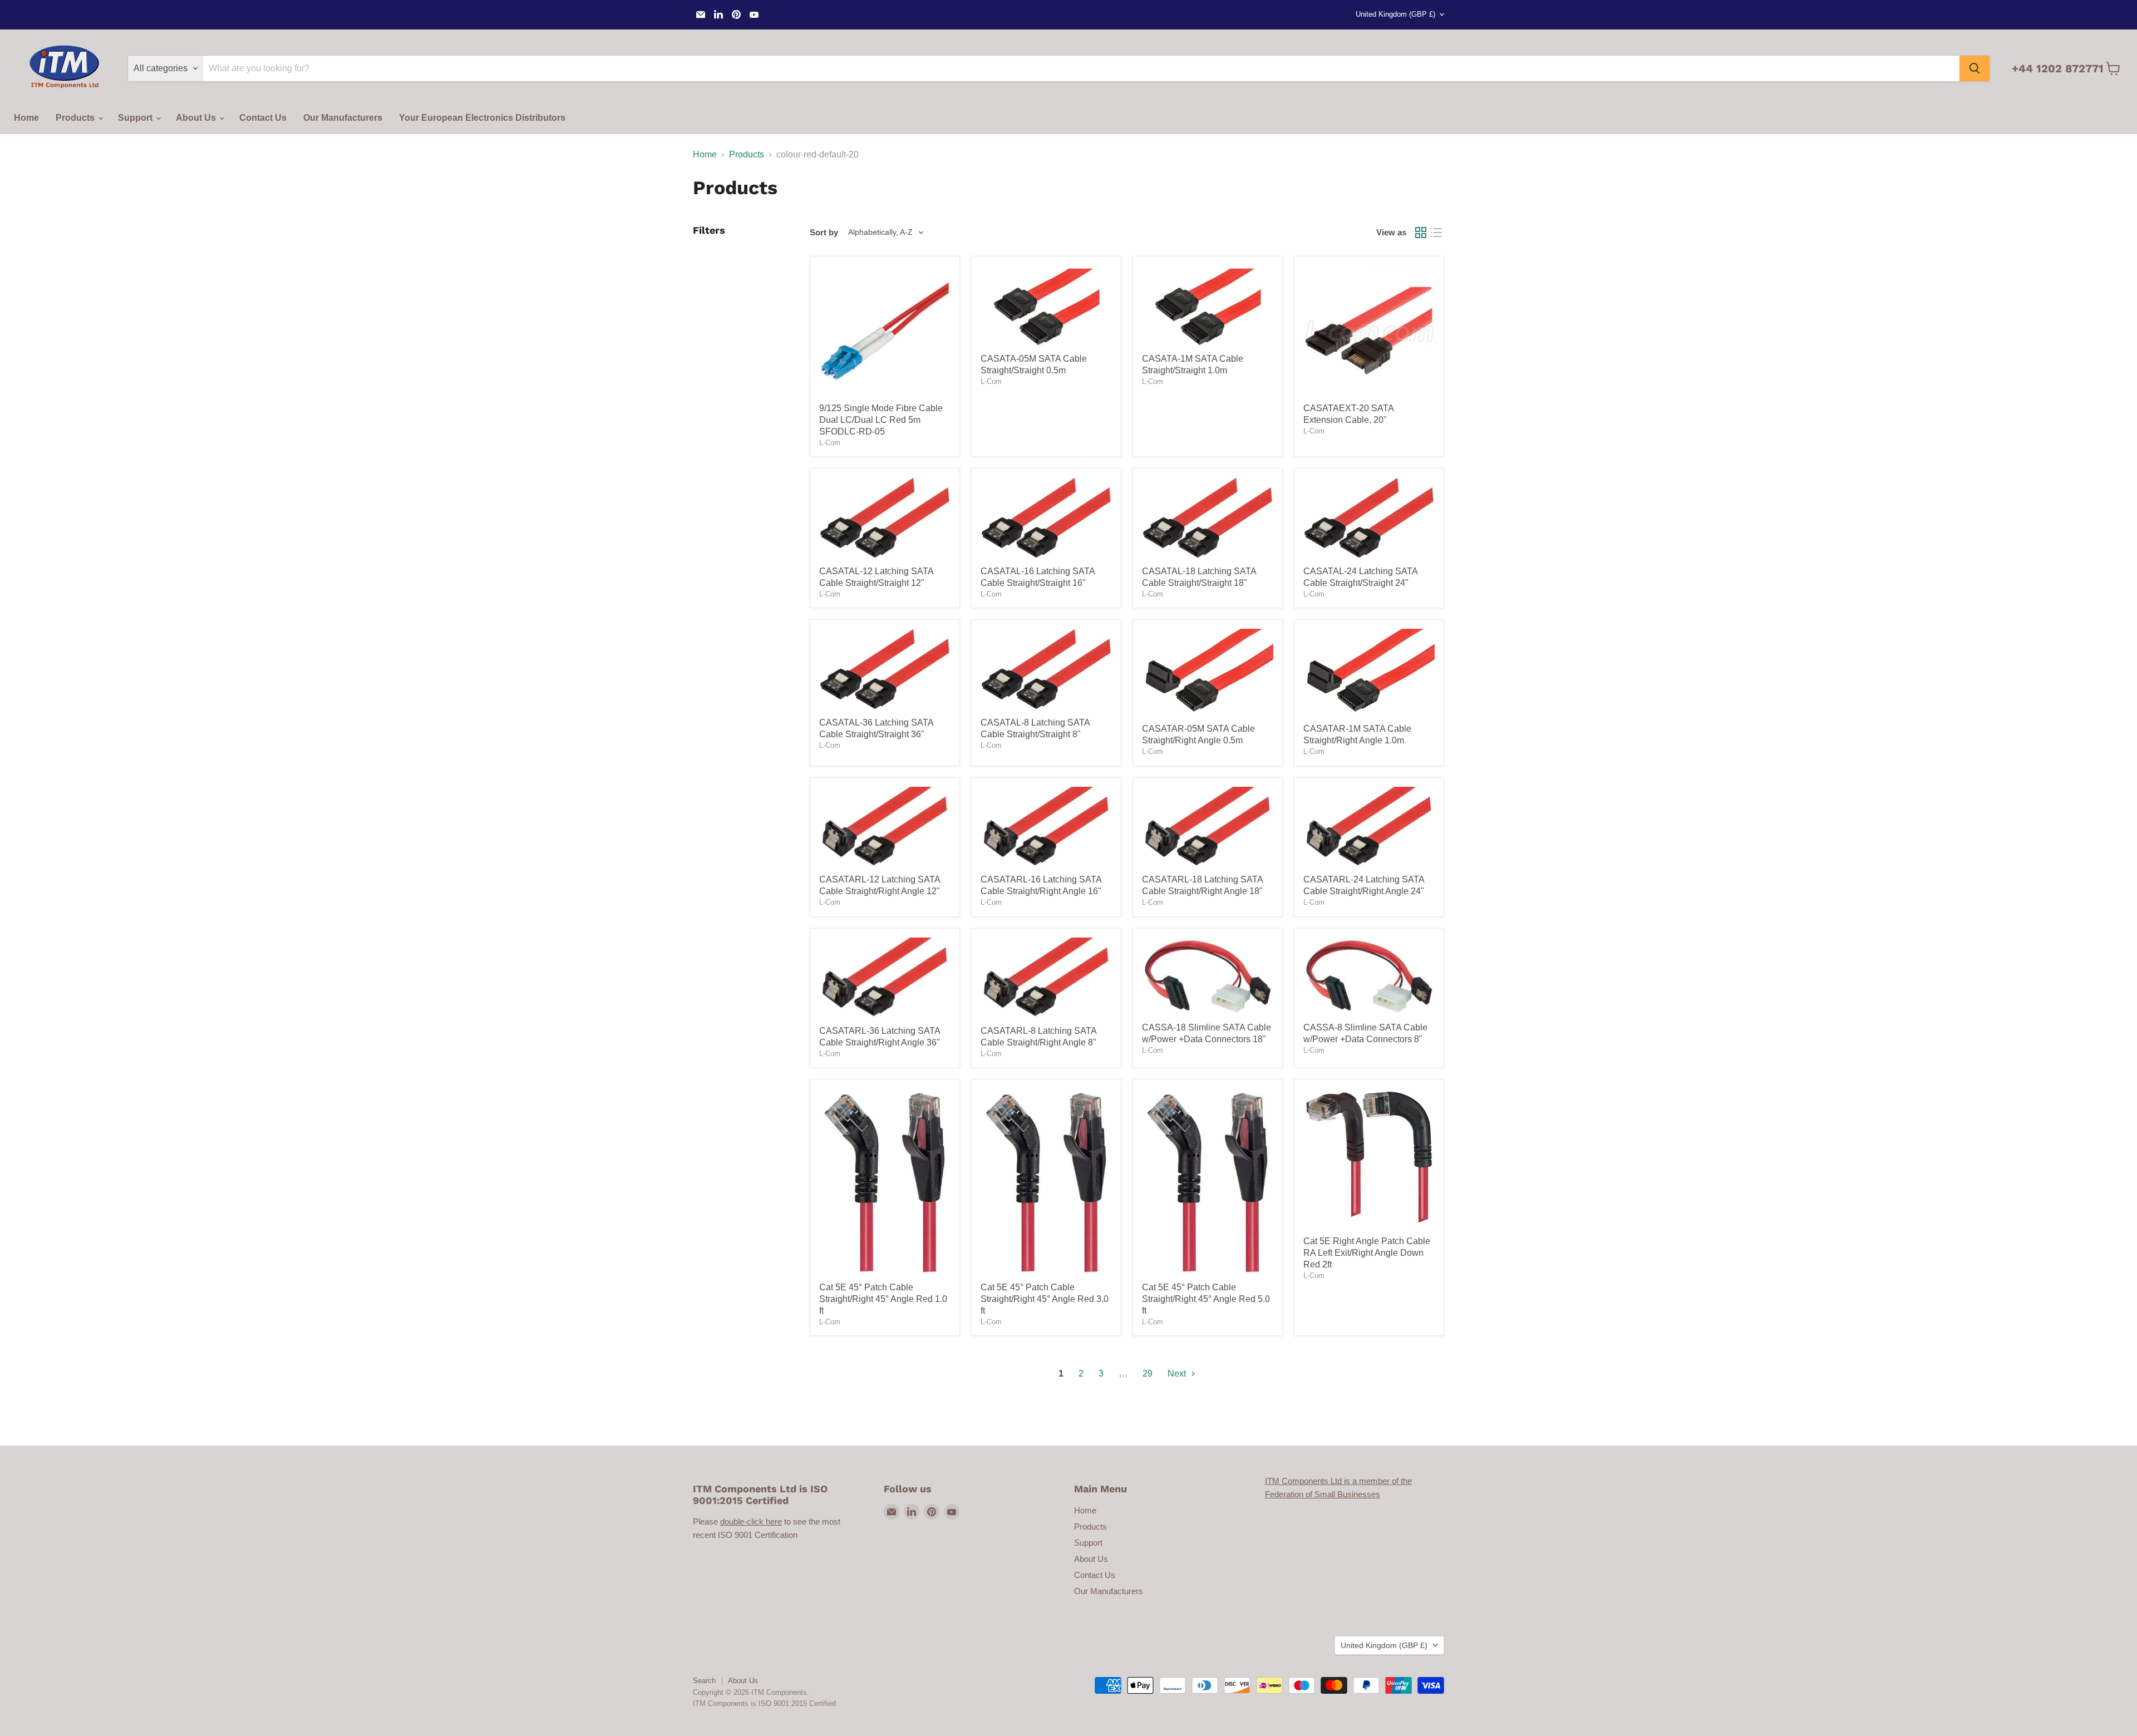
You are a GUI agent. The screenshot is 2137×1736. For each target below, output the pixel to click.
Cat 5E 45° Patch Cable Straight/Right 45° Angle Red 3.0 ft (1045, 1299)
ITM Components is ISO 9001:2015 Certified (764, 1703)
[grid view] (1421, 233)
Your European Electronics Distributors (482, 118)
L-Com (830, 443)
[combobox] (1081, 68)
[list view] (1436, 233)
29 (1148, 1373)
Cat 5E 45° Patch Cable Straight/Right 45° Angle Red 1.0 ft (883, 1299)
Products (76, 118)
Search (704, 1681)
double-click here (751, 1522)
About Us (197, 118)
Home (26, 118)
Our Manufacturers (343, 118)
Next (1178, 1373)
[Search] (1974, 68)
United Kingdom (1395, 14)
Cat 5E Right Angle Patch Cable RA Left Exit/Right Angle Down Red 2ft (1367, 1253)
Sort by (824, 232)
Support (136, 118)
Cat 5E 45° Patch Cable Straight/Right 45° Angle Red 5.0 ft (1206, 1299)
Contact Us (263, 118)
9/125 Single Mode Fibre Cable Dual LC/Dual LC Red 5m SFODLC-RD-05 (881, 420)
